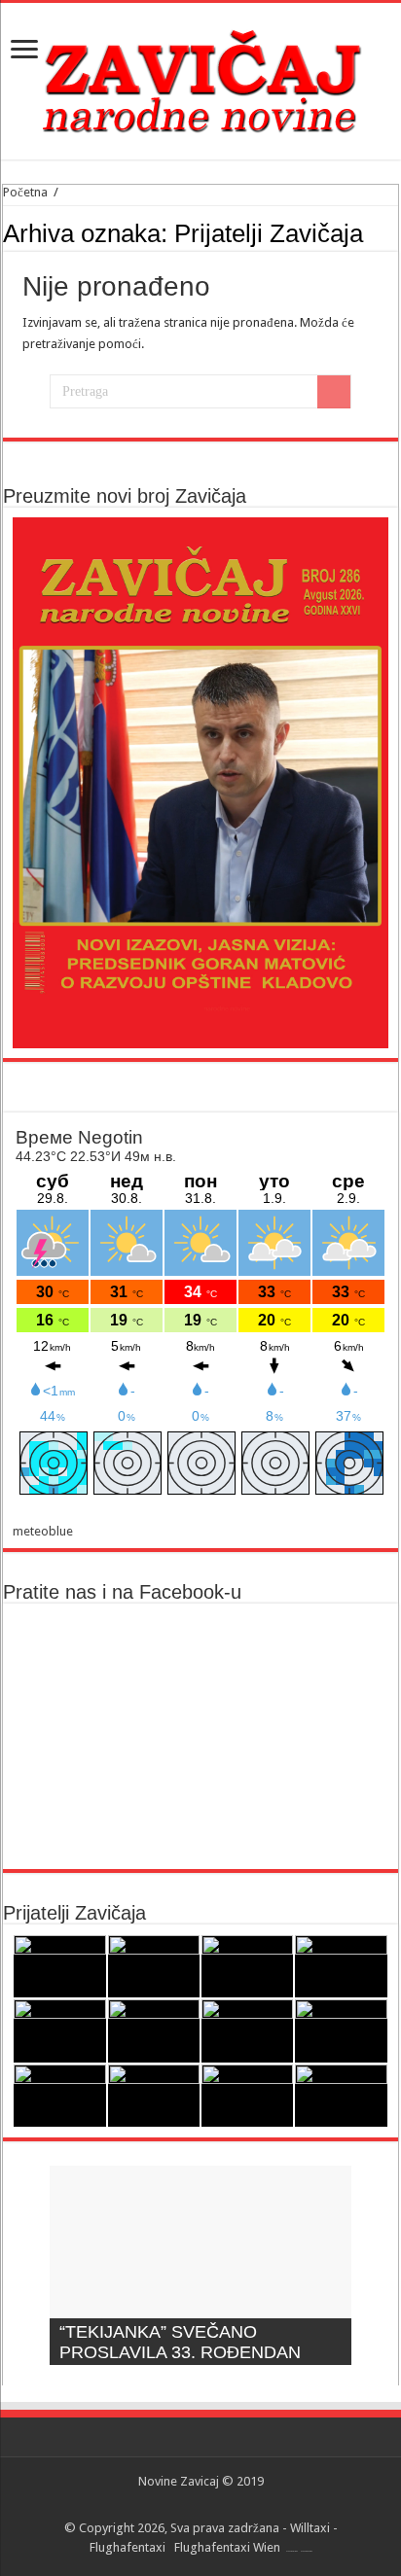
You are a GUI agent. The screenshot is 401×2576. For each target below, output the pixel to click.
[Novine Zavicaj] (201, 78)
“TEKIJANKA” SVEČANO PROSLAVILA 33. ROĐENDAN (180, 2342)
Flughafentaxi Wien (227, 2547)
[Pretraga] (334, 392)
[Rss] (201, 2505)
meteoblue (43, 1531)
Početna (25, 192)
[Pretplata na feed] (393, 232)
